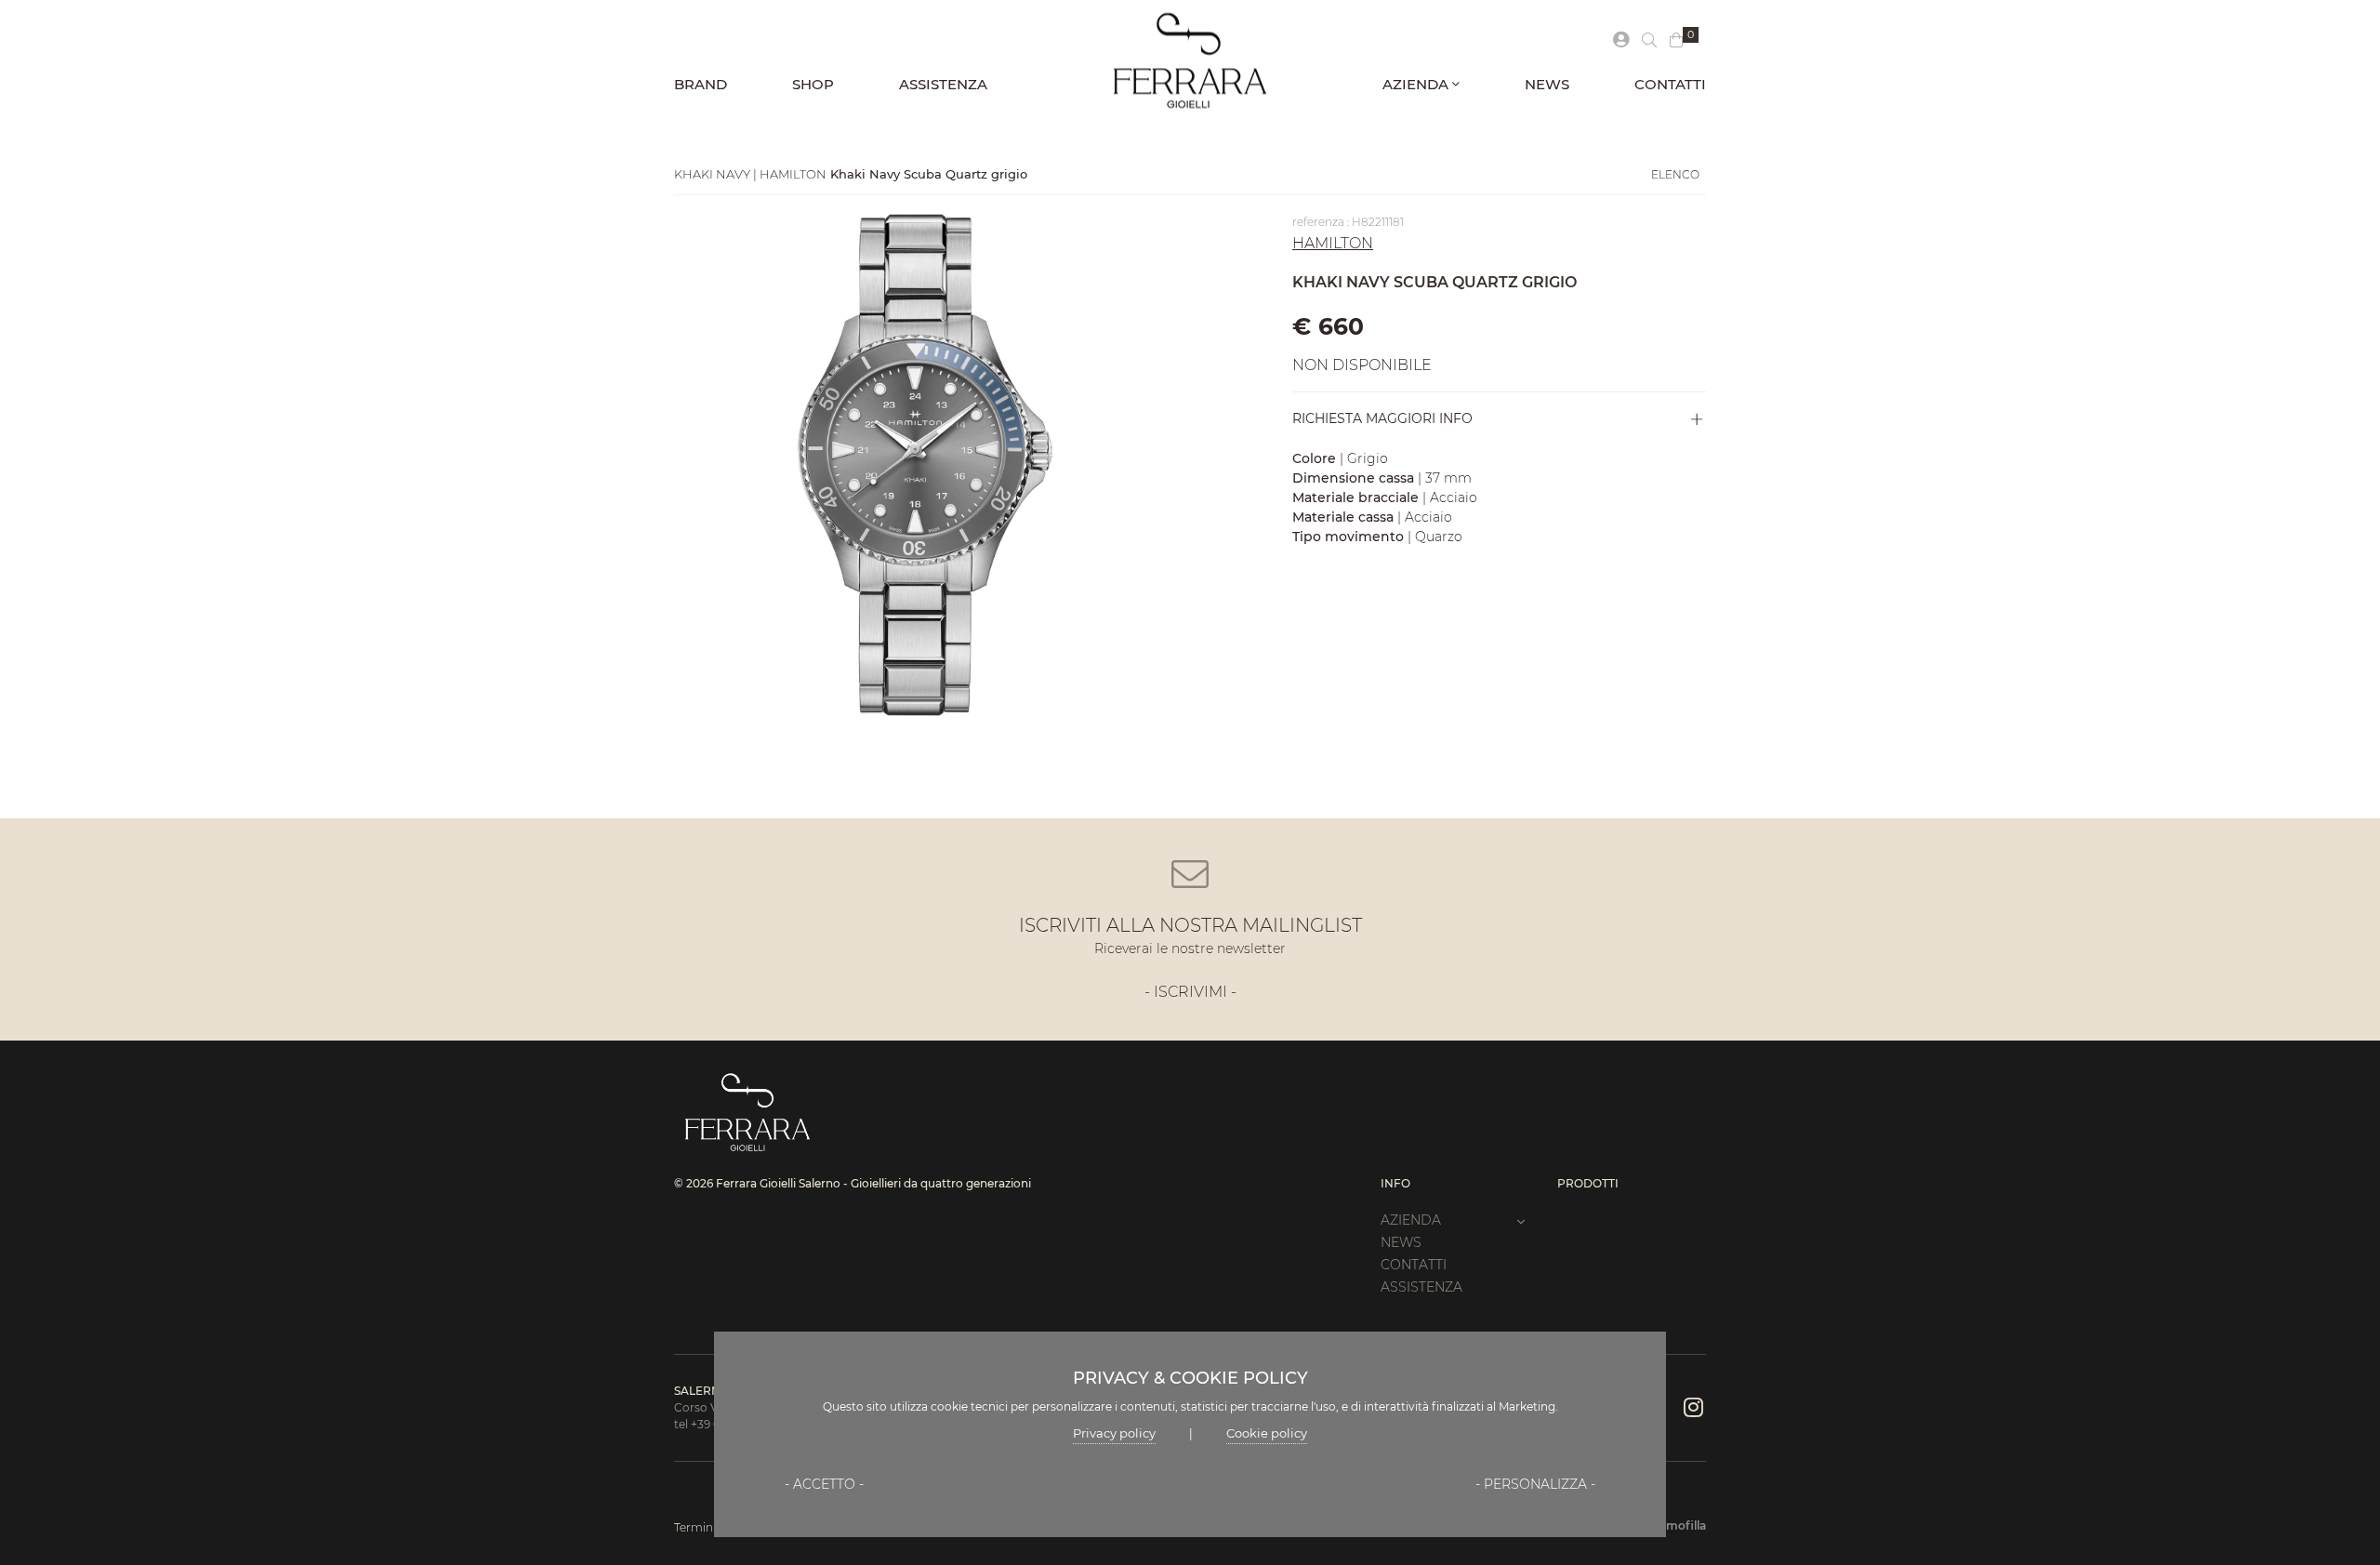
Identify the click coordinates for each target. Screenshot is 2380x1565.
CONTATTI (1670, 84)
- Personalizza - (1535, 1484)
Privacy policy (1114, 1433)
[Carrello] (1676, 41)
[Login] (1621, 40)
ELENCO (1675, 174)
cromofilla (1677, 1525)
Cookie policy (1267, 1433)
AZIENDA (1417, 84)
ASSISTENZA (943, 84)
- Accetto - (824, 1484)
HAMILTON (1333, 243)
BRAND (701, 84)
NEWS (1547, 84)
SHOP (813, 84)
